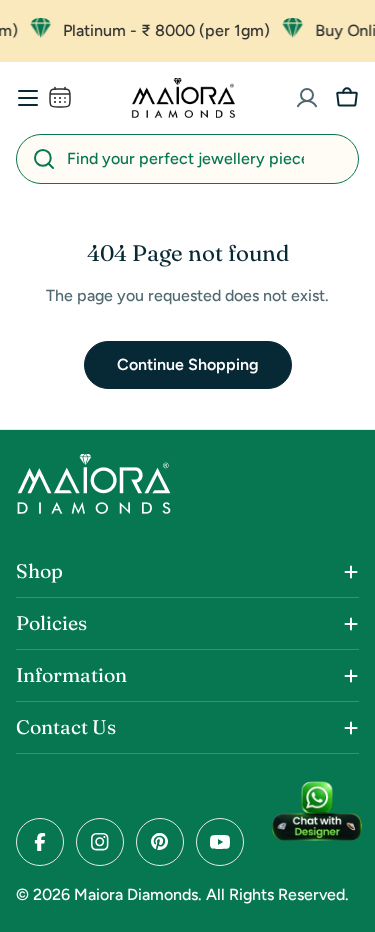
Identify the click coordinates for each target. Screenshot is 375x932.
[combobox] (187, 159)
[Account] (307, 98)
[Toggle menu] (28, 98)
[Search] (44, 159)
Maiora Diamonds (136, 894)
